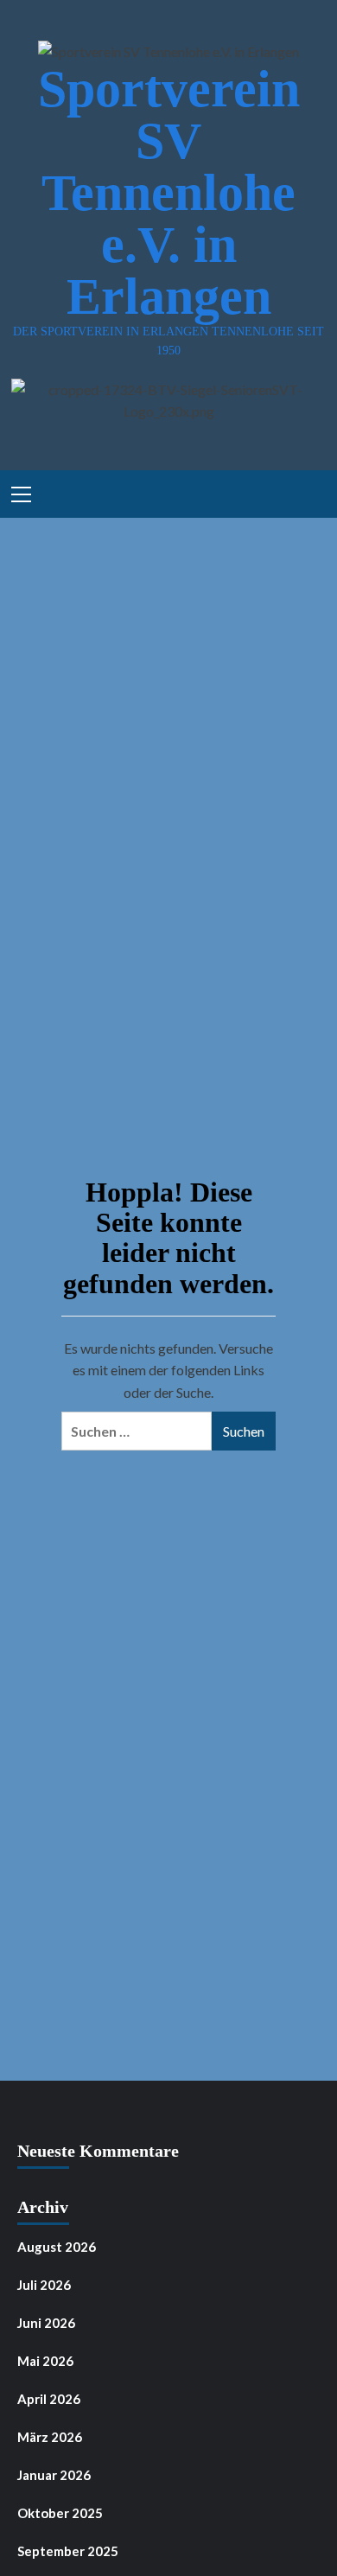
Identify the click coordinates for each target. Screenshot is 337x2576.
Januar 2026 (54, 2475)
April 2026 (49, 2399)
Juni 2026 (46, 2323)
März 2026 (50, 2437)
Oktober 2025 (60, 2513)
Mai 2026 (45, 2361)
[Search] (307, 491)
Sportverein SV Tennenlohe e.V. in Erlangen (169, 193)
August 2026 (57, 2247)
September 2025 (68, 2551)
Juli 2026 (44, 2285)
